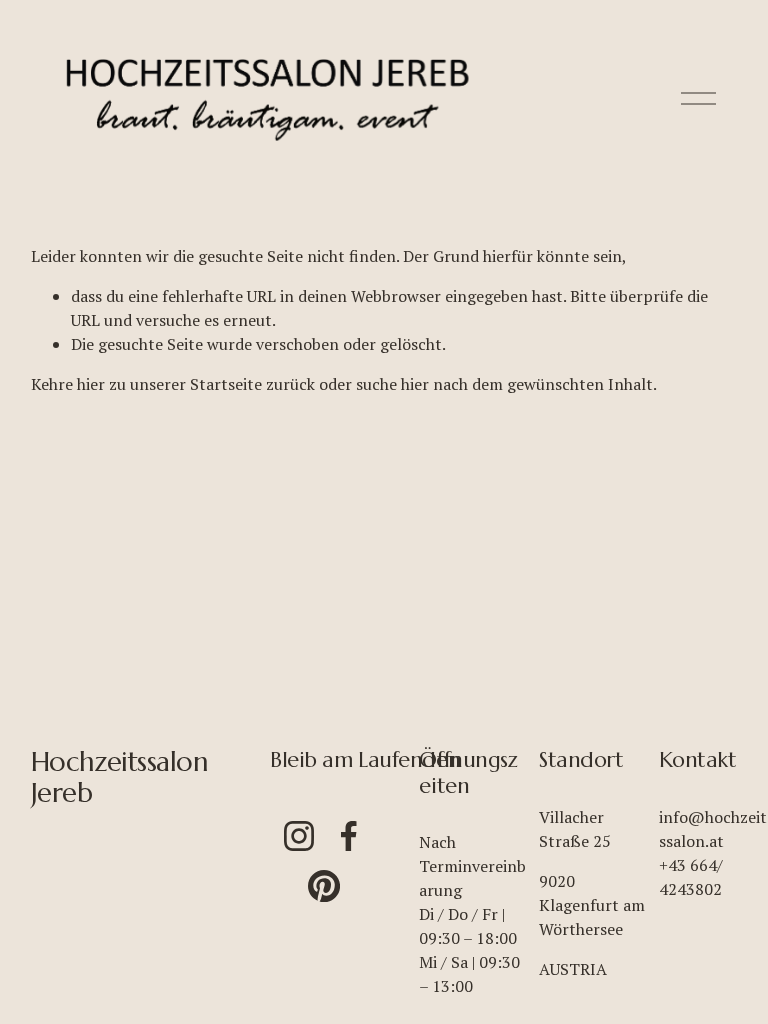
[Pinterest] (324, 886)
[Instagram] (299, 836)
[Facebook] (349, 836)
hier (91, 384)
